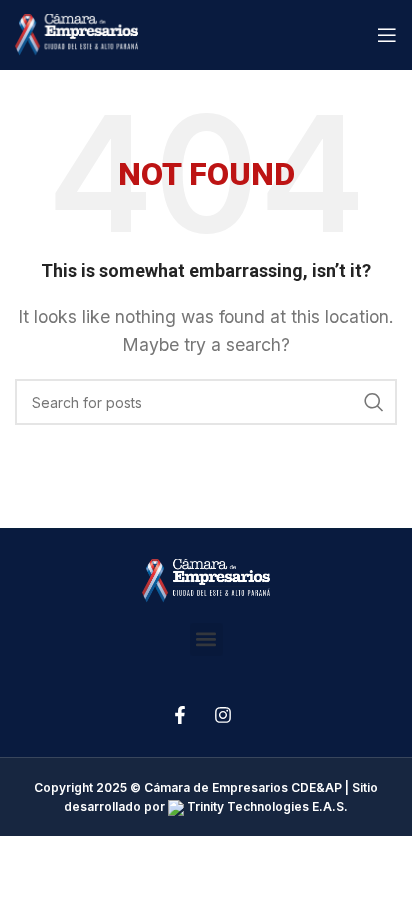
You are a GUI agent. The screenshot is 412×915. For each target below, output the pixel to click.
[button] (206, 639)
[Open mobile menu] (387, 35)
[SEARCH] (374, 402)
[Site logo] (76, 33)
